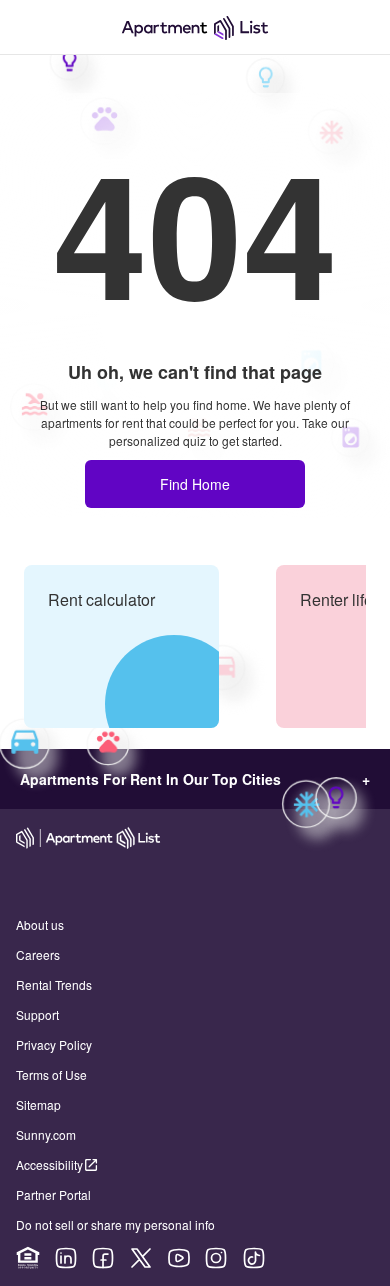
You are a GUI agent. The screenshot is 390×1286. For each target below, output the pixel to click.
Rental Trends (54, 984)
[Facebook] (103, 1258)
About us (40, 924)
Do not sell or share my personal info (115, 1224)
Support (37, 1014)
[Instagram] (216, 1258)
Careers (38, 954)
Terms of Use (51, 1074)
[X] (141, 1258)
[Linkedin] (66, 1258)
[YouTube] (179, 1258)
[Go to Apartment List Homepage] (195, 27)
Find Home (195, 484)
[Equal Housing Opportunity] (28, 1258)
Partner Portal (53, 1194)
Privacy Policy (54, 1044)
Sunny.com (46, 1134)
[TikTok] (254, 1258)
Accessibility (49, 1164)
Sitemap (38, 1104)
